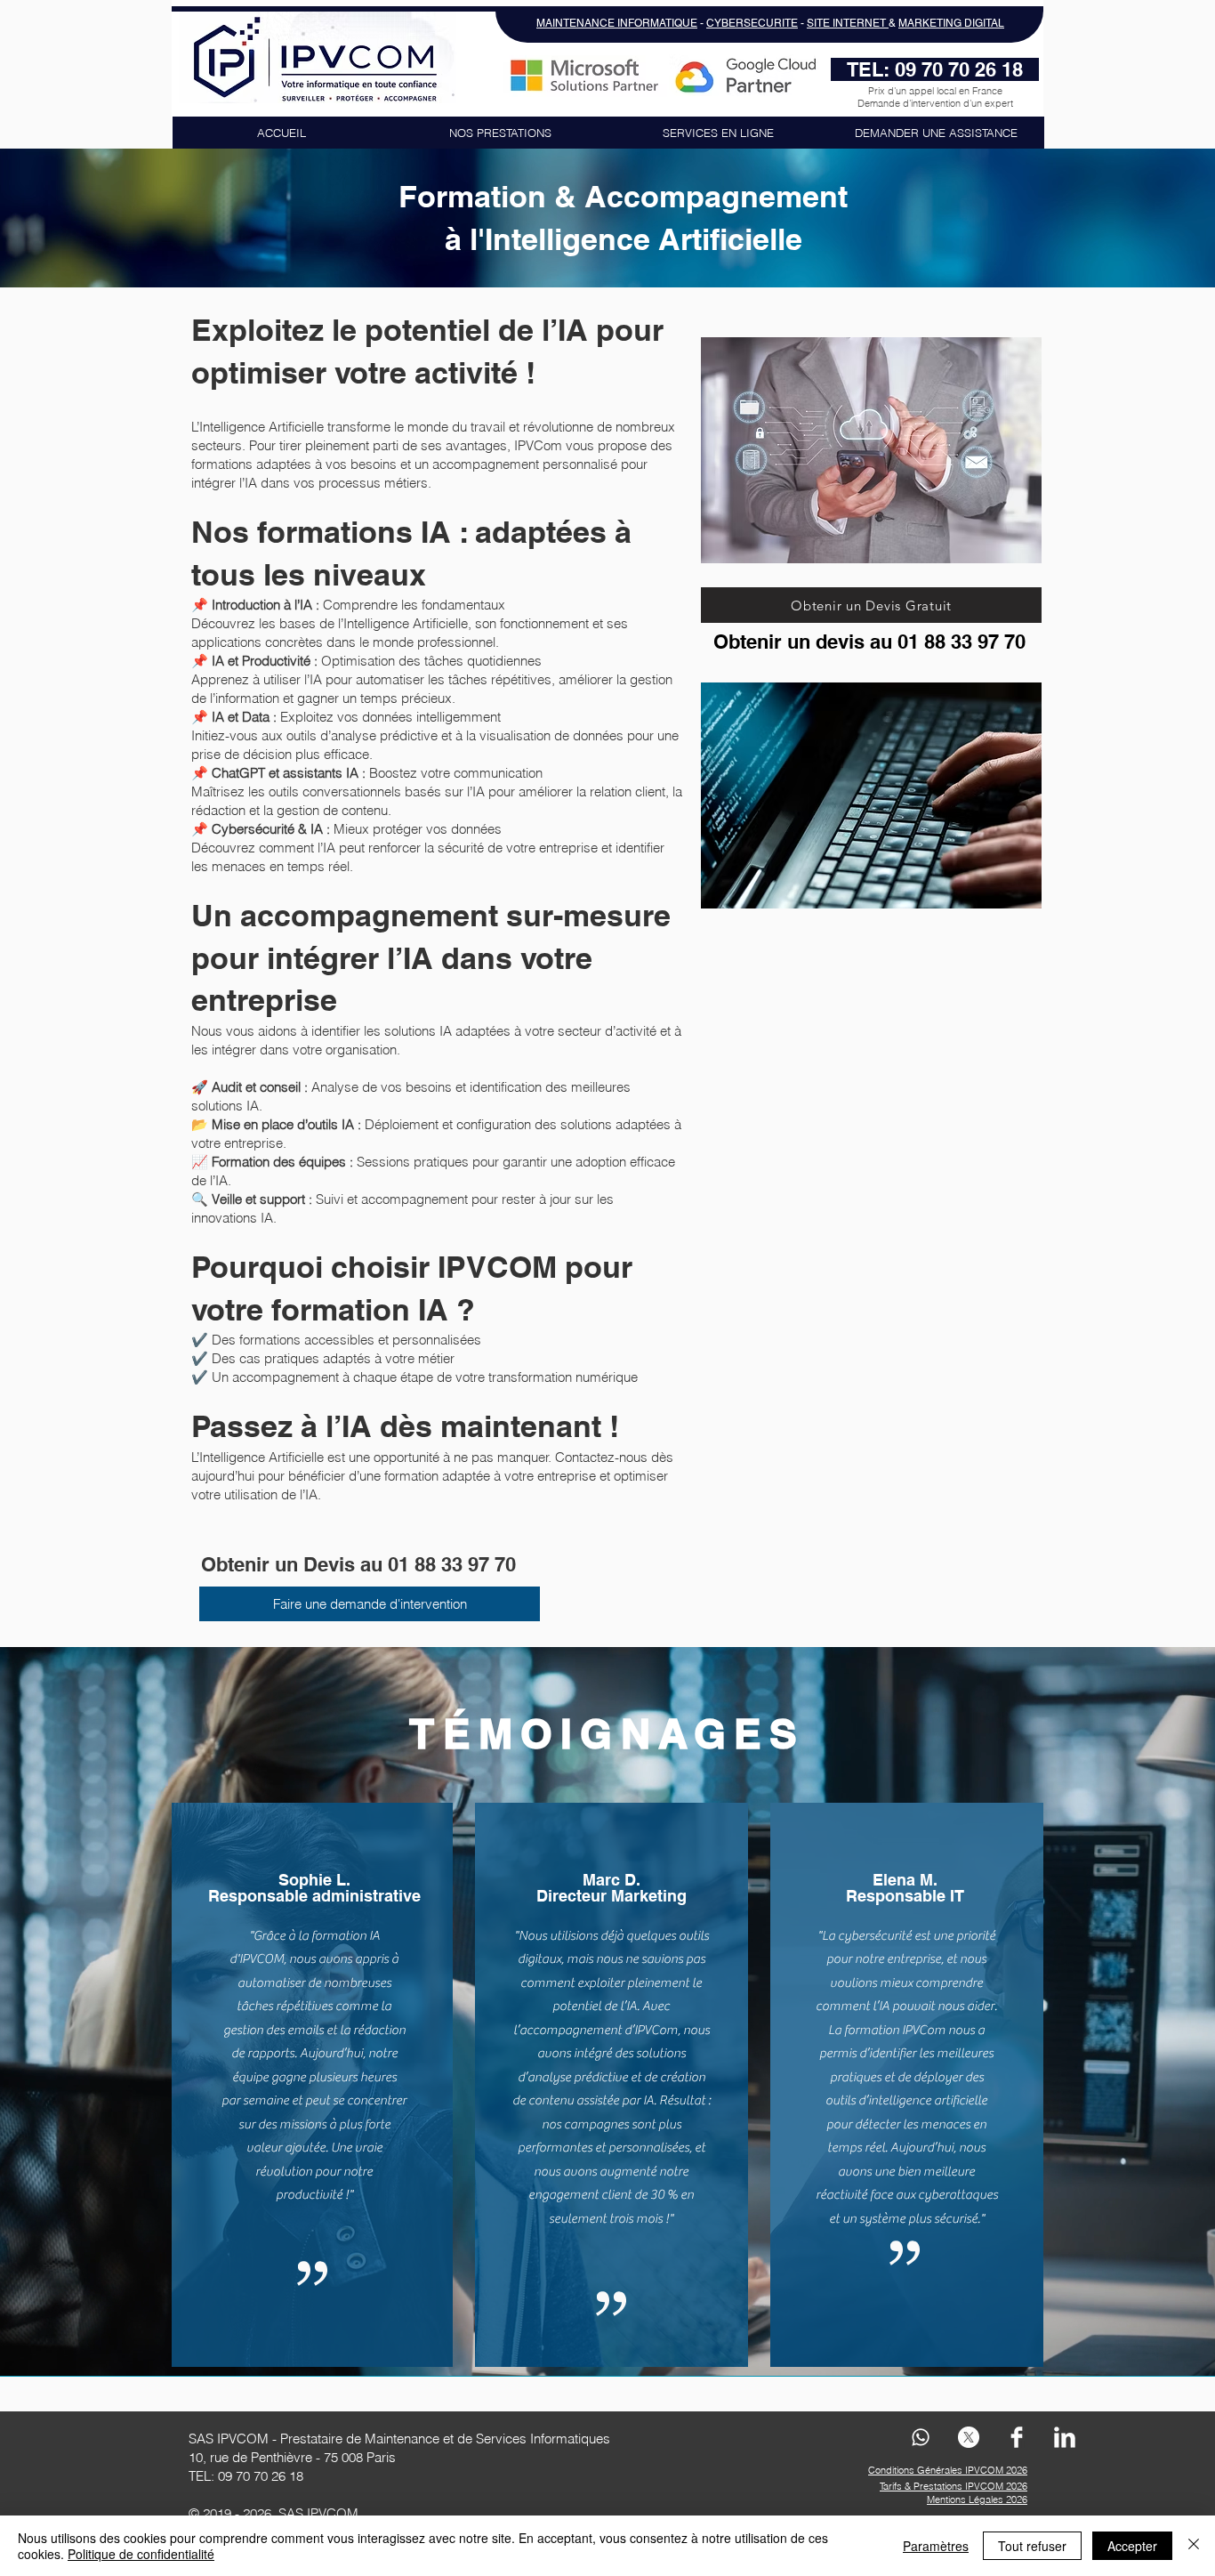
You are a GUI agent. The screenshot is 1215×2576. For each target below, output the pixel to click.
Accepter (1132, 2546)
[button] (499, 133)
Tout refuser (1032, 2546)
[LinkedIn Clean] (1065, 2437)
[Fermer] (1194, 2546)
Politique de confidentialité (141, 2554)
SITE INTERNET (848, 23)
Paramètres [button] (936, 2546)
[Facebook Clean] (1017, 2437)
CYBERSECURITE (752, 23)
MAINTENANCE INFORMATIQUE (617, 23)
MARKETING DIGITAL (951, 23)
